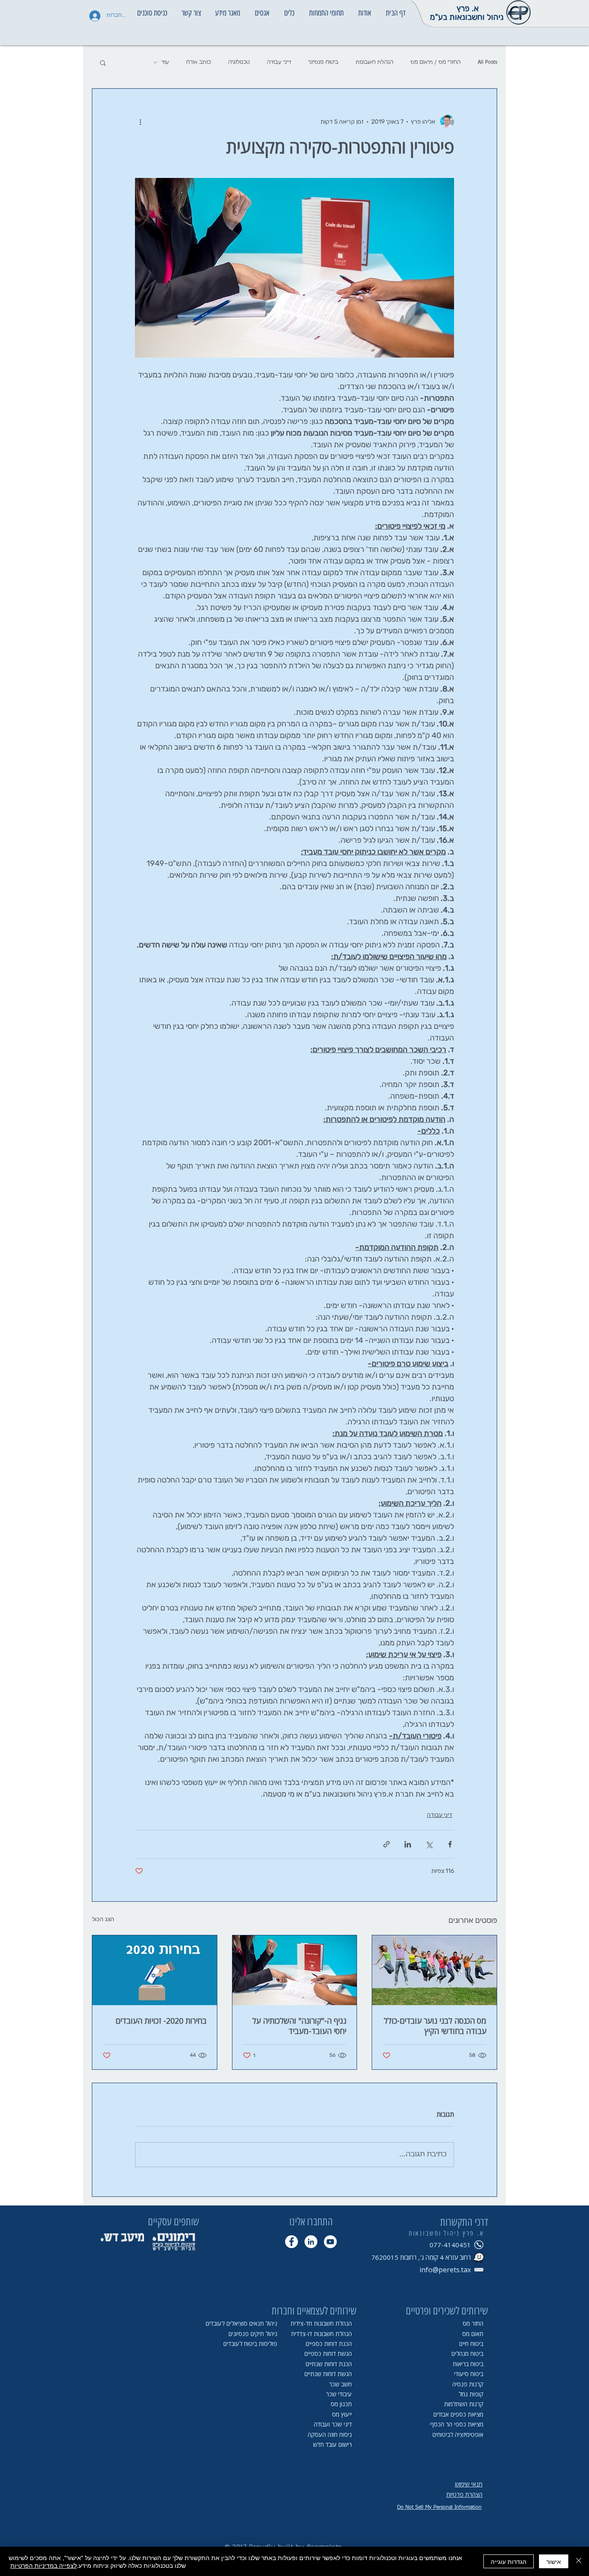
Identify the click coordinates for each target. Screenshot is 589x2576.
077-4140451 (450, 2245)
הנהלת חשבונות (374, 62)
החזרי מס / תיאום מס (435, 62)
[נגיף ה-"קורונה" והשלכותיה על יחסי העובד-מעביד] (295, 1970)
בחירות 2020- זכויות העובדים (161, 2021)
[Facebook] (291, 2242)
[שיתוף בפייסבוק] (450, 1844)
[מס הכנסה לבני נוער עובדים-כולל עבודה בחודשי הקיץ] (434, 1970)
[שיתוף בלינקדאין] (408, 1844)
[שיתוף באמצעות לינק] (387, 1844)
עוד (165, 62)
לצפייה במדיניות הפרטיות (44, 2565)
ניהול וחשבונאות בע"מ (467, 17)
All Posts (487, 62)
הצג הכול (103, 1919)
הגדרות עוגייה (509, 2561)
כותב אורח (199, 62)
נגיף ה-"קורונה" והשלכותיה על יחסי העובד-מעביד (299, 2026)
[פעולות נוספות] (140, 121)
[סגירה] (579, 2561)
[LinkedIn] (311, 2242)
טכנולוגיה (239, 62)
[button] (365, 9)
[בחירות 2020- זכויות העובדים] (155, 1970)
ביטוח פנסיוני (323, 62)
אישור (554, 2561)
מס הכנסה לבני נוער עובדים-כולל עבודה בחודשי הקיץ (435, 2026)
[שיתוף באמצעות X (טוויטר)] (429, 1844)
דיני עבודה (279, 62)
